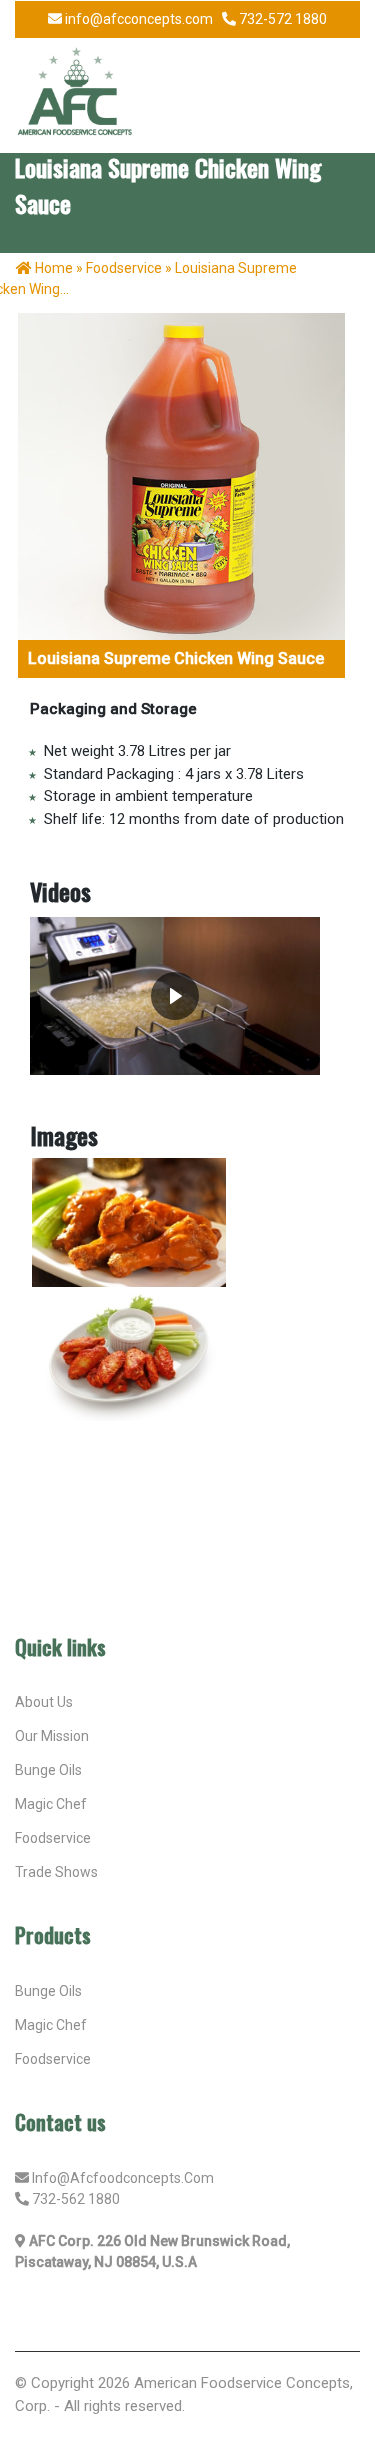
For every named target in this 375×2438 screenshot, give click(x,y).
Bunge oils (48, 1991)
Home (54, 268)
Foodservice (53, 1838)
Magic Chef (51, 2025)
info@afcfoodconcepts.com (123, 2178)
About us (44, 1702)
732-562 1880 (76, 2199)
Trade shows (56, 1872)
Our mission (52, 1736)
